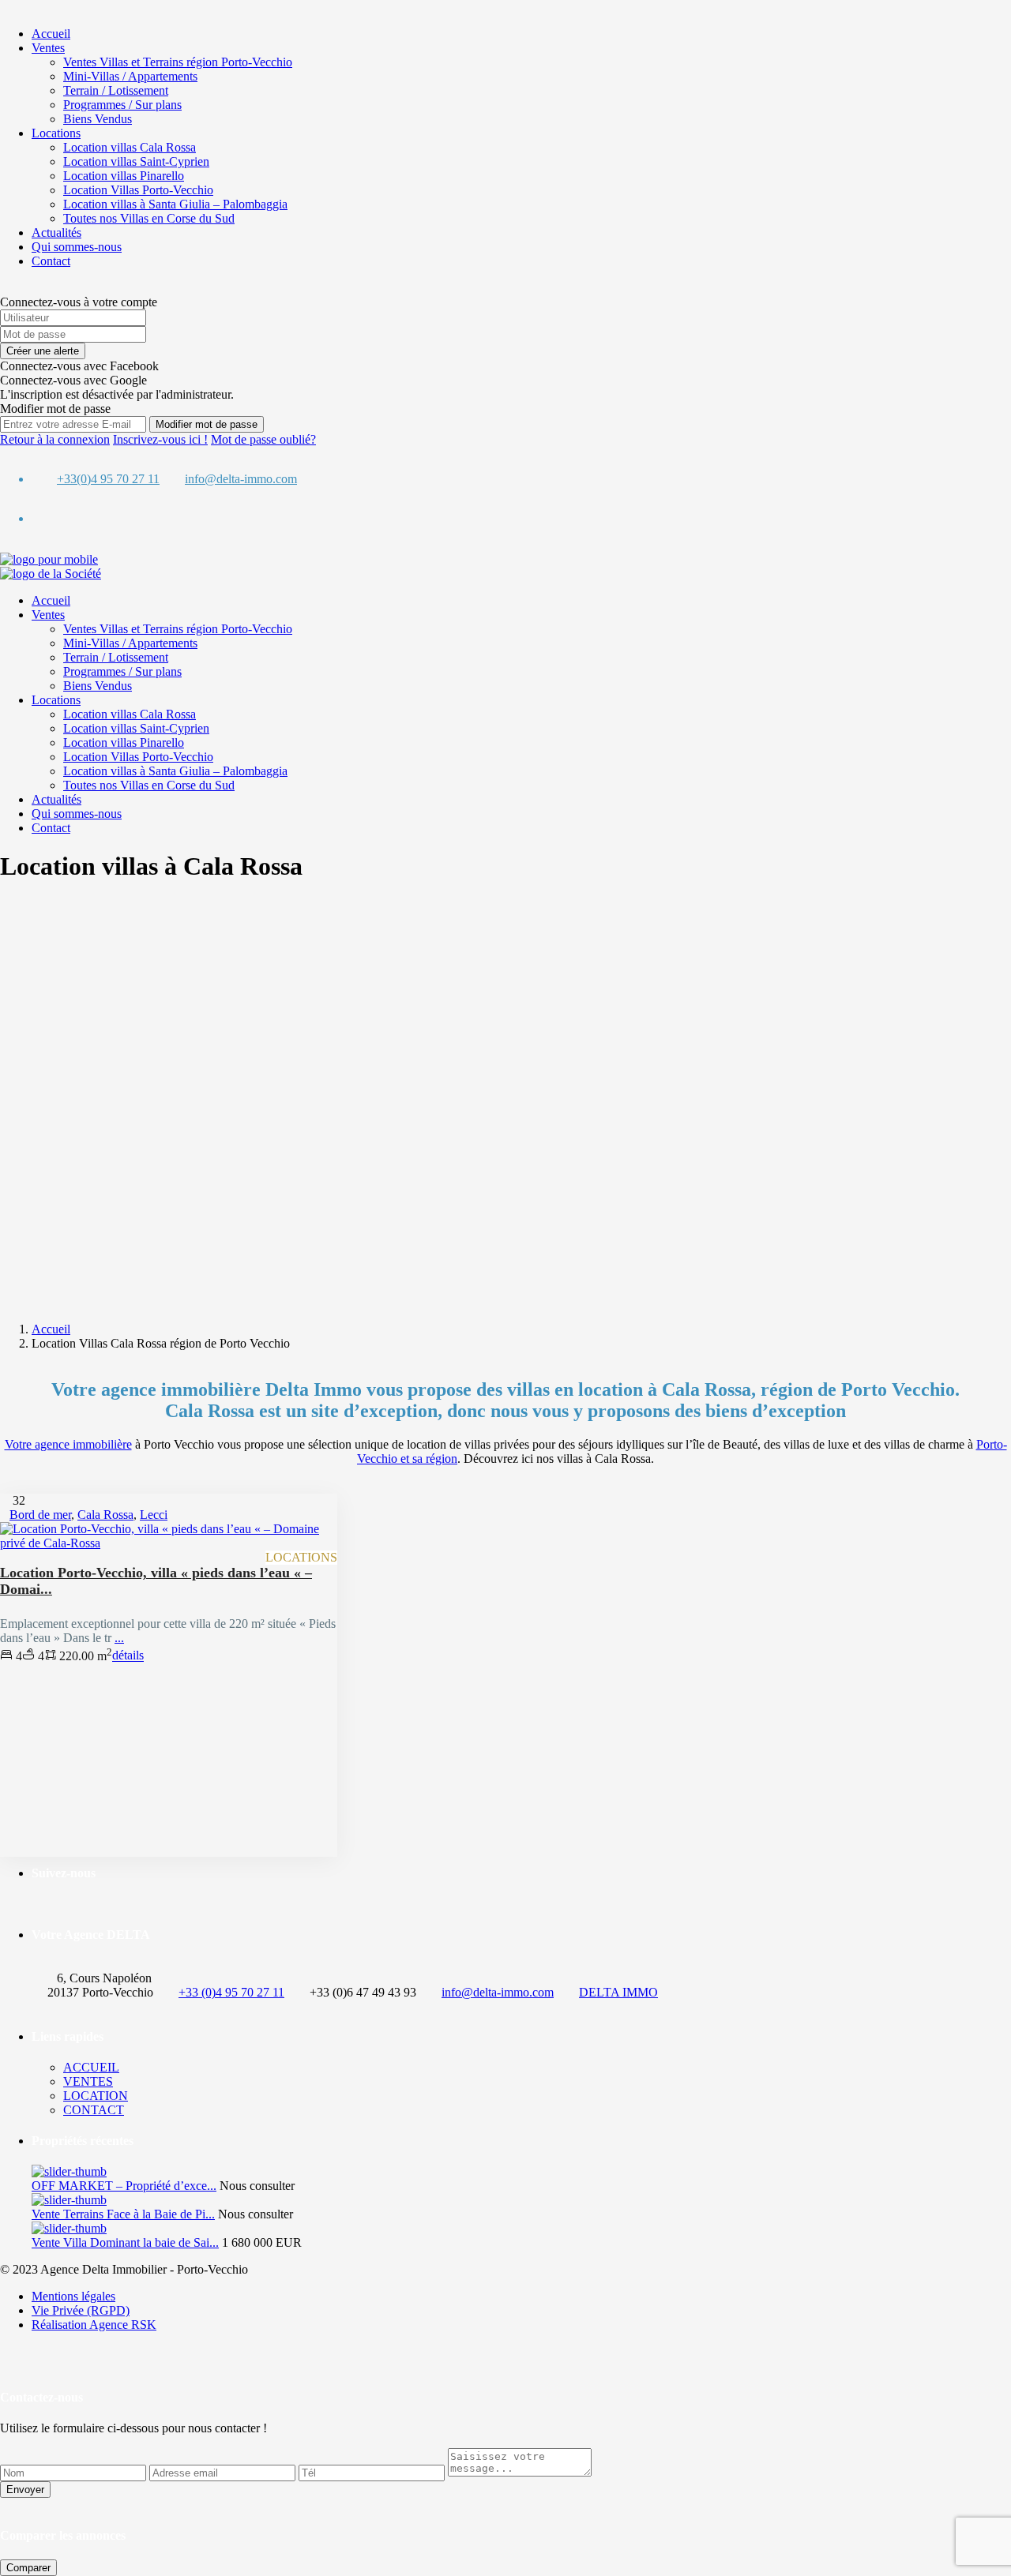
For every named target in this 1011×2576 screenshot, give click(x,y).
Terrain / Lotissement (116, 90)
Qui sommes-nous (77, 247)
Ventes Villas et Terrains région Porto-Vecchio (178, 62)
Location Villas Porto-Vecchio (138, 190)
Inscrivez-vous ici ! (160, 439)
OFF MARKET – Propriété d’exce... (124, 2186)
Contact (51, 261)
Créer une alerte (43, 351)
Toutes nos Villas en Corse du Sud (149, 218)
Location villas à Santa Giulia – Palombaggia (175, 204)
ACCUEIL (91, 2067)
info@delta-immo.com (241, 479)
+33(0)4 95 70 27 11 (108, 479)
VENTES (88, 2081)
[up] (5, 2351)
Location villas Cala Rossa (130, 147)
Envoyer (25, 2490)
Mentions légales (73, 2296)
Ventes (48, 48)
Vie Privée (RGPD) (81, 2310)
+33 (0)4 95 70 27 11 (231, 1992)
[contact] (17, 2351)
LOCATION (96, 2096)
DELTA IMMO (618, 1992)
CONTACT (94, 2110)
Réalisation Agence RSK (94, 2325)
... (119, 1638)
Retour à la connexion (55, 439)
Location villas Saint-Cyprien (136, 161)
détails (128, 1656)
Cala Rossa (105, 1515)
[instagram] (49, 518)
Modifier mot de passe (207, 424)
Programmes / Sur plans (122, 105)
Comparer (28, 2568)
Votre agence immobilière (68, 1444)
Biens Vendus (98, 119)
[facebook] (36, 518)
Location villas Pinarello (124, 176)
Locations (56, 133)
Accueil (51, 34)
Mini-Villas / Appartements (130, 76)
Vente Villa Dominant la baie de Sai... (125, 2242)
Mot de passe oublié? (263, 439)
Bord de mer (40, 1515)
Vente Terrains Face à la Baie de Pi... (123, 2214)
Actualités (56, 232)
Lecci (154, 1515)
